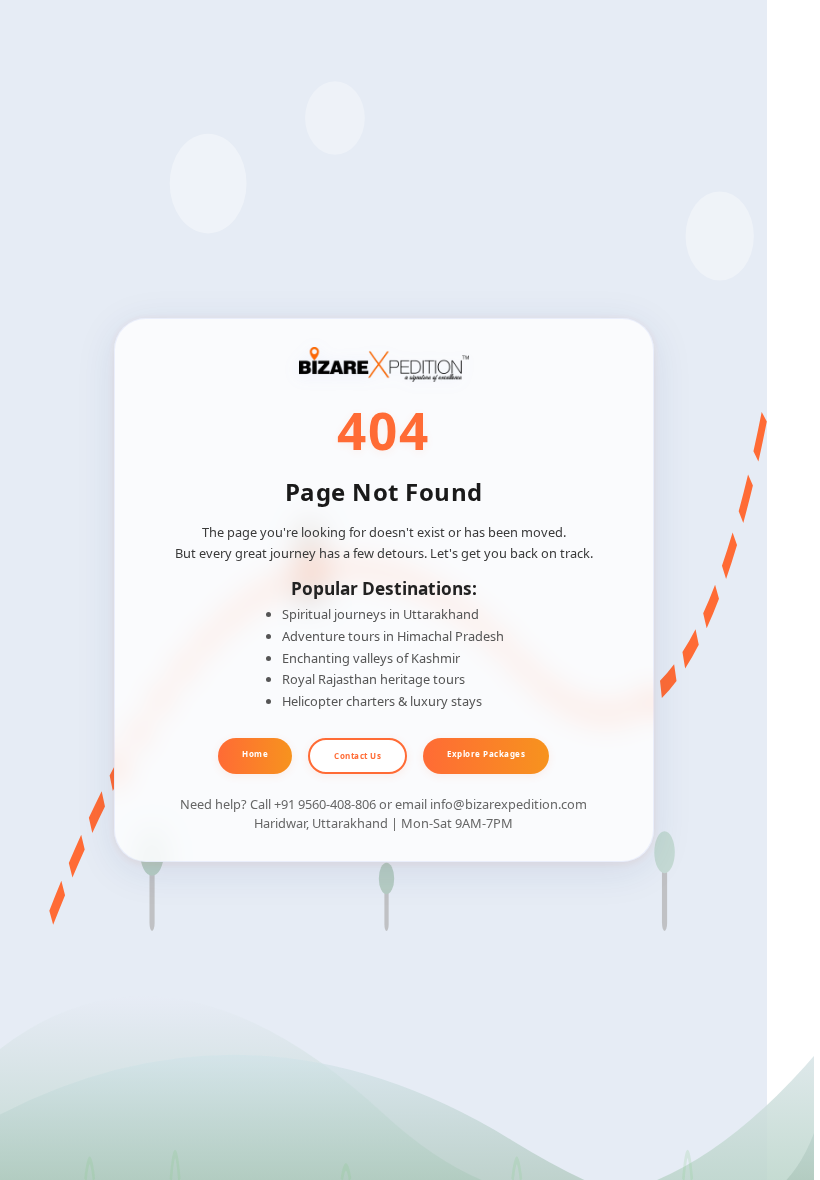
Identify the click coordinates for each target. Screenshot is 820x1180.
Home (255, 753)
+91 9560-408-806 (325, 804)
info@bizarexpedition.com (508, 804)
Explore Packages (486, 753)
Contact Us (357, 755)
